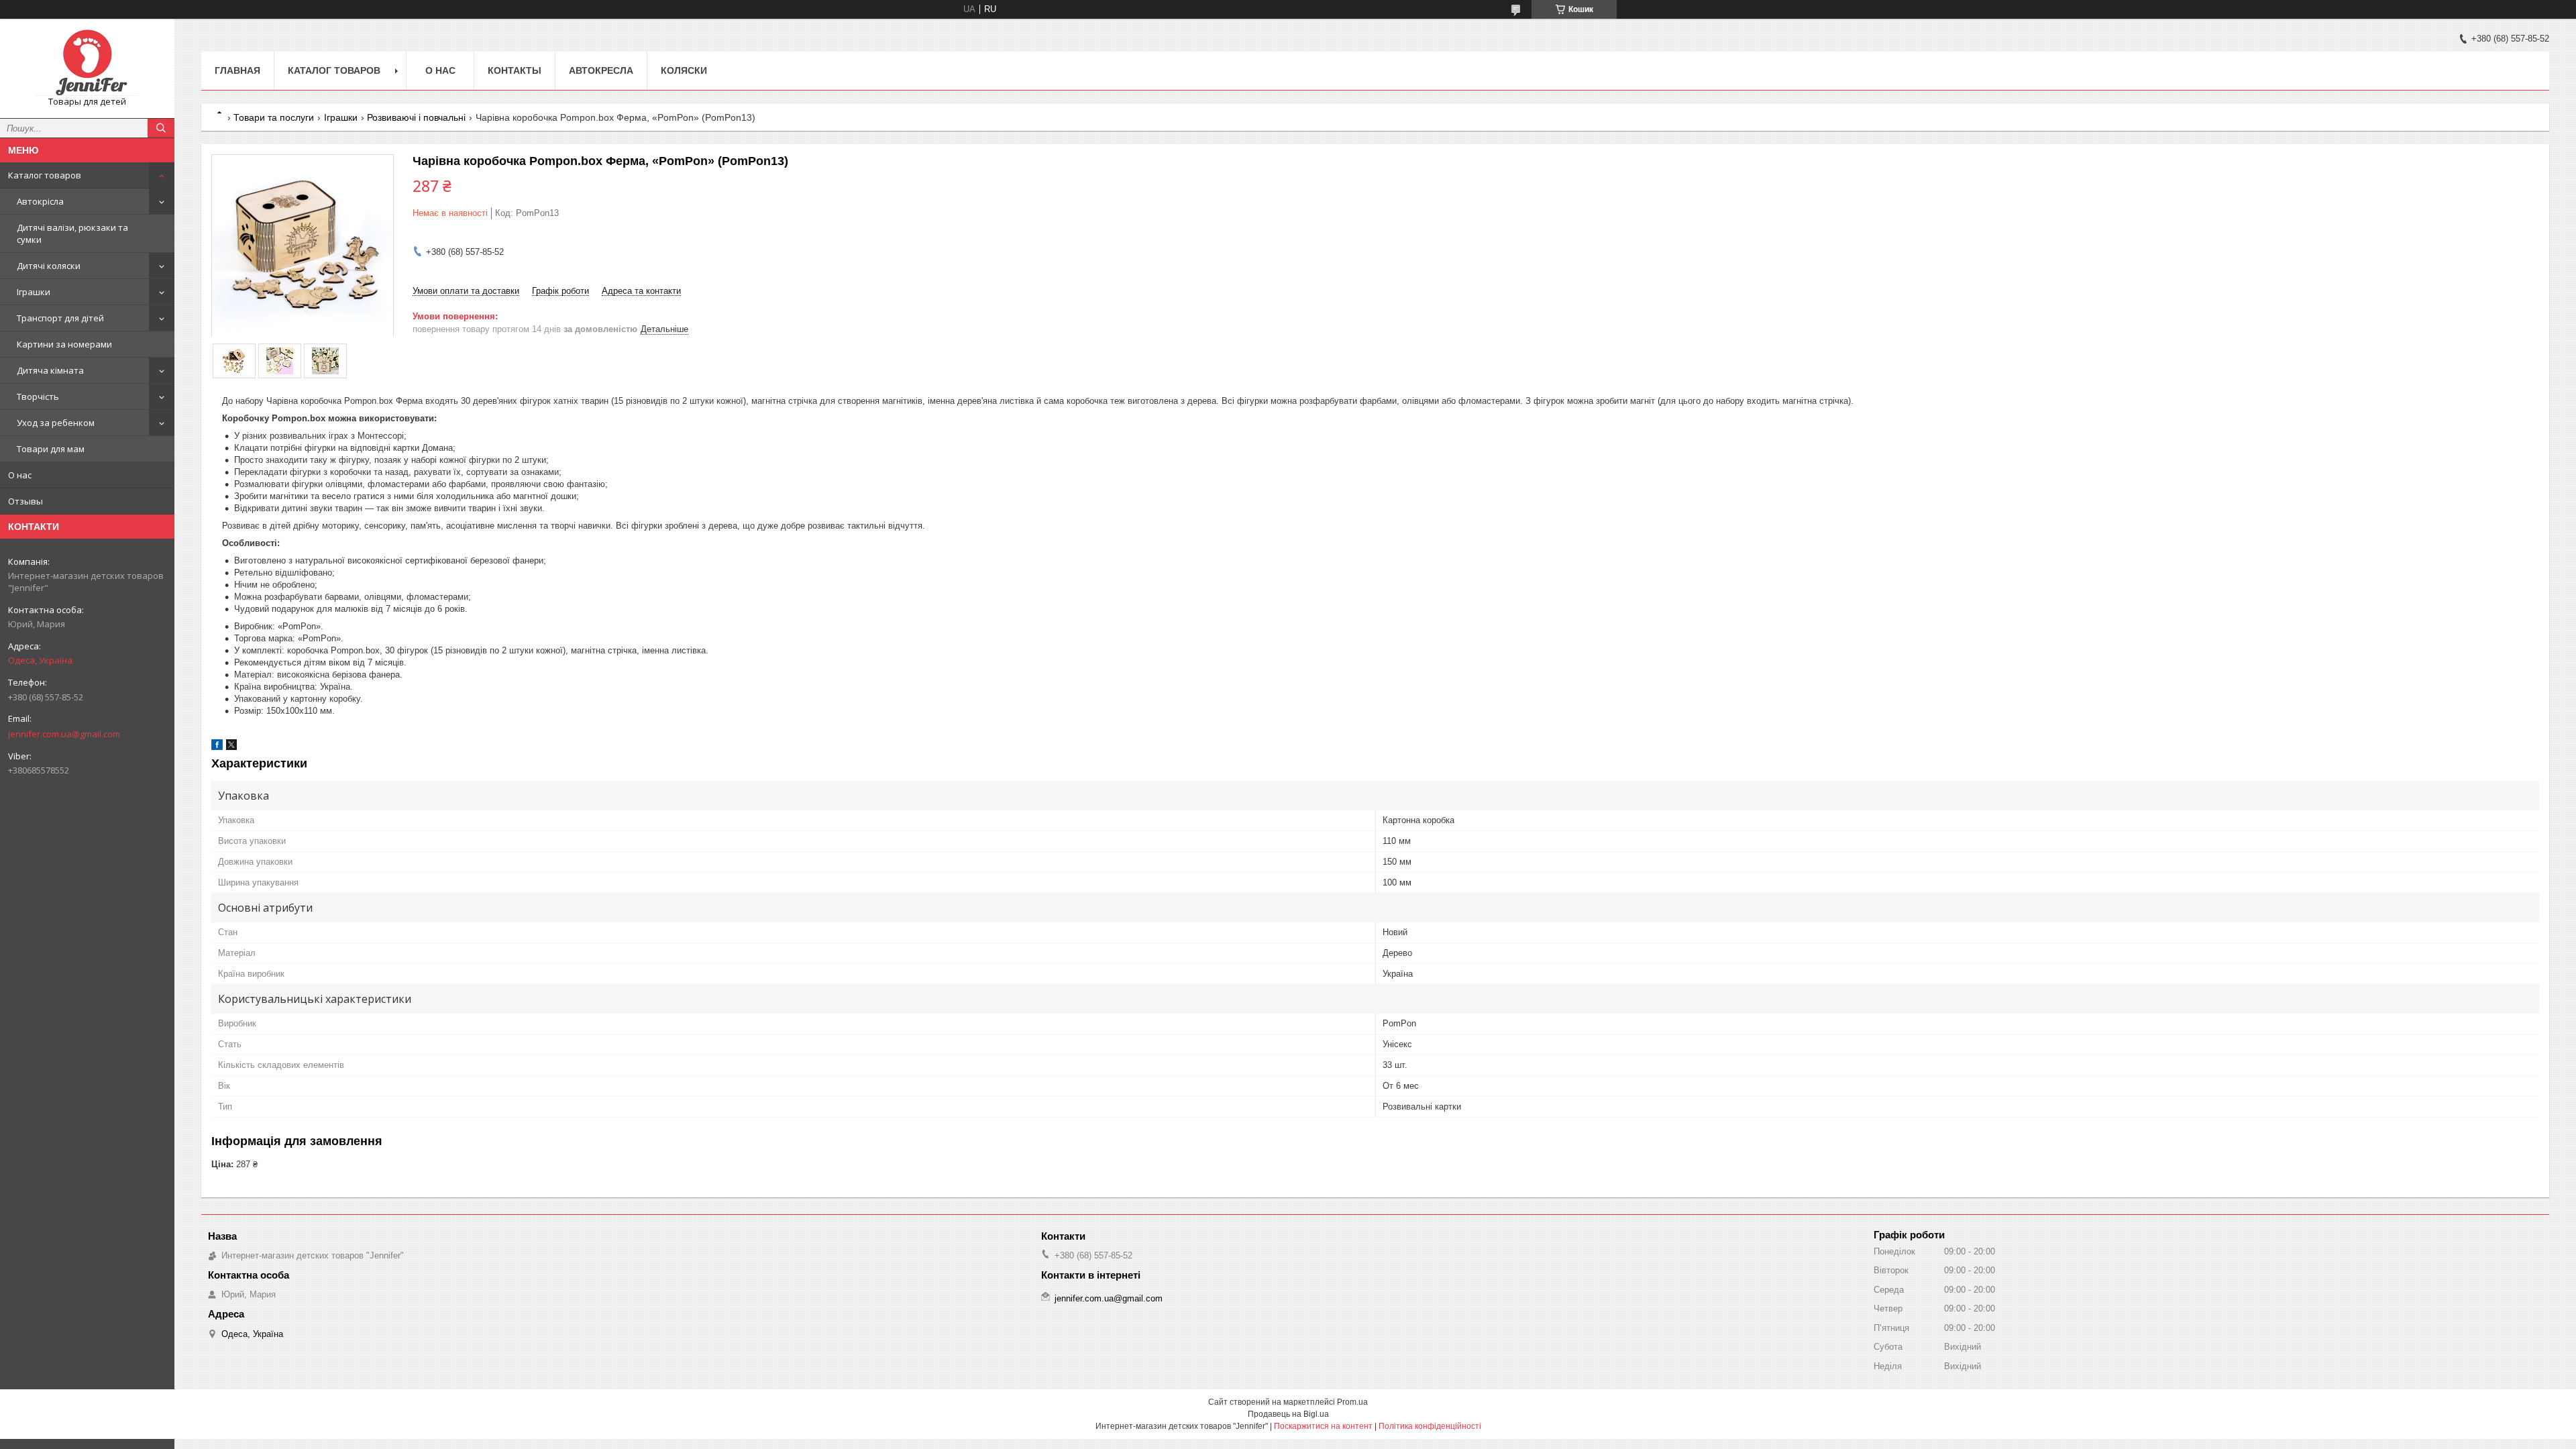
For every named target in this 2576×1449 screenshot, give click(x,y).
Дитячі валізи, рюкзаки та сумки (72, 233)
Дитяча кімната (50, 370)
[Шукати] (161, 128)
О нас (20, 475)
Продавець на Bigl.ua (1288, 1414)
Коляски (684, 70)
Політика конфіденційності (1430, 1426)
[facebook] (217, 747)
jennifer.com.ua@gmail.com (64, 734)
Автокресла (601, 70)
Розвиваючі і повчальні (416, 117)
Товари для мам (51, 449)
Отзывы (25, 501)
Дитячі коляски (49, 266)
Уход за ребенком (56, 423)
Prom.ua (1352, 1402)
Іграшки (34, 292)
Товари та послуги (274, 117)
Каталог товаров (45, 175)
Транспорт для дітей (60, 318)
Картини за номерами (64, 344)
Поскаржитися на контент (1323, 1426)
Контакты (515, 70)
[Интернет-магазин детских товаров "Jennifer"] (87, 62)
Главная (237, 70)
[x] (231, 747)
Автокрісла (40, 201)
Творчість (38, 396)
